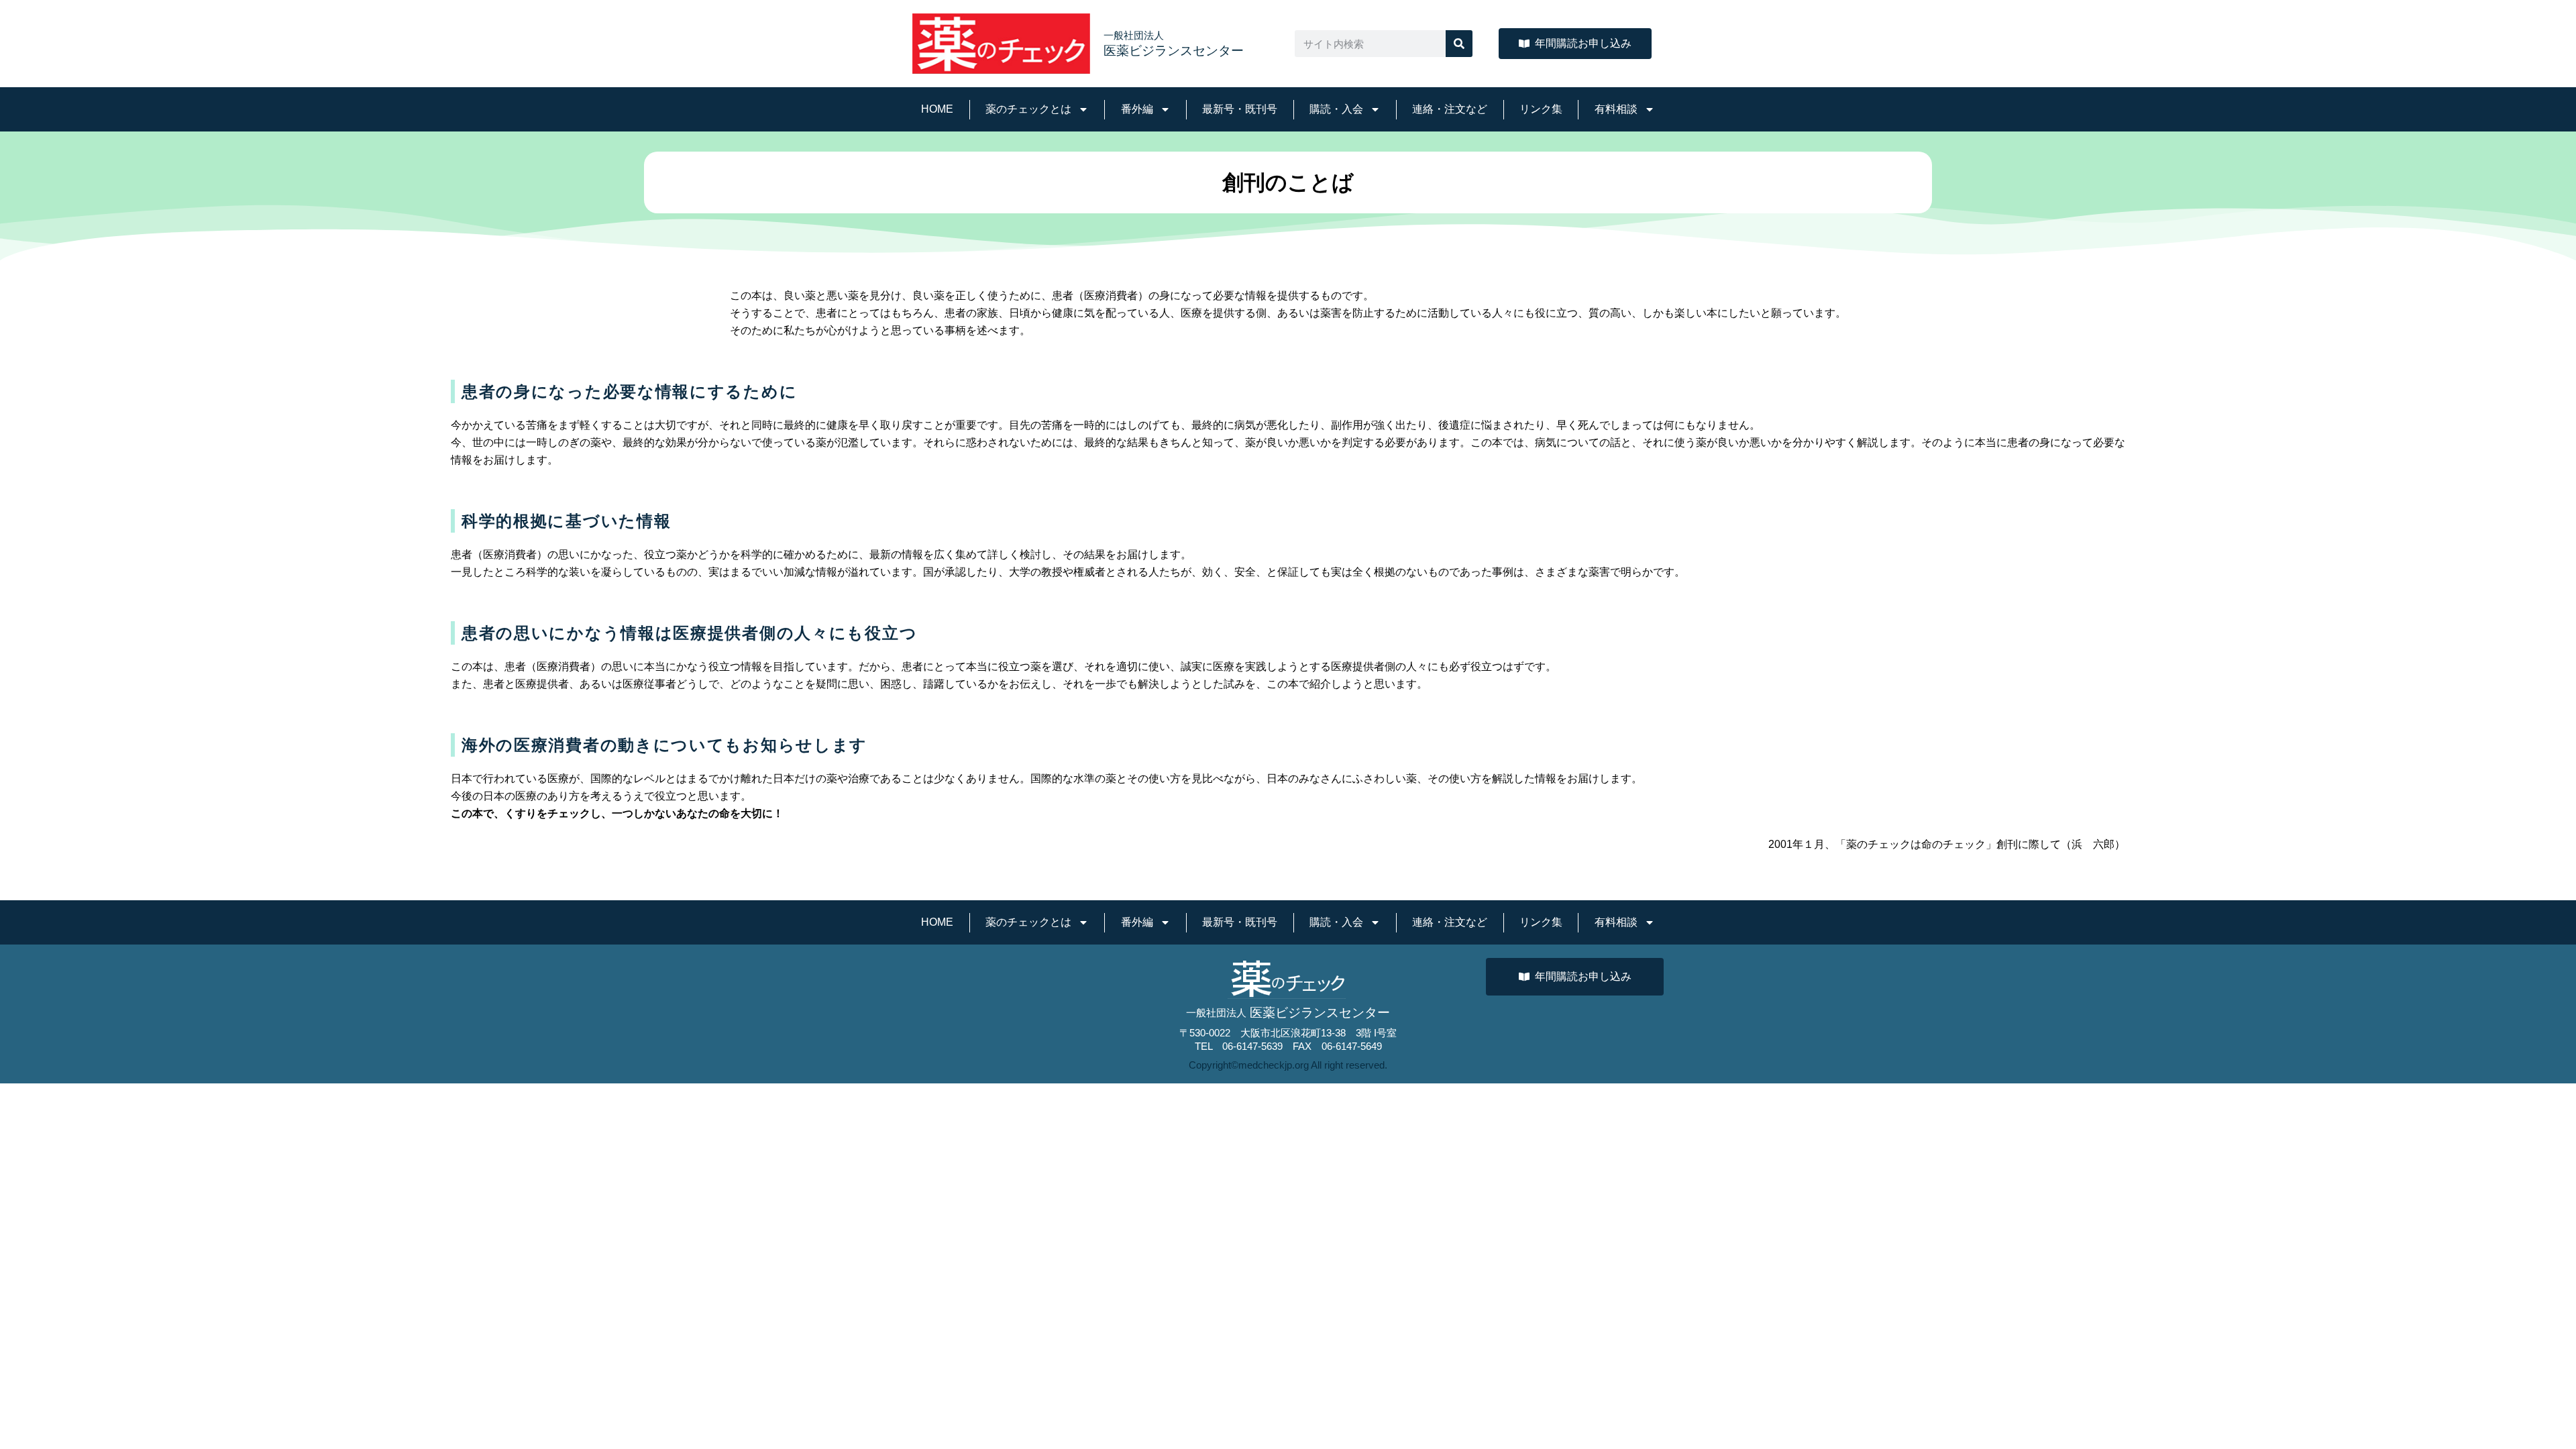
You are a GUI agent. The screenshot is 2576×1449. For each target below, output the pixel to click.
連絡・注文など (1450, 109)
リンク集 (1541, 109)
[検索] (1459, 44)
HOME (937, 109)
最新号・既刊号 (1240, 109)
